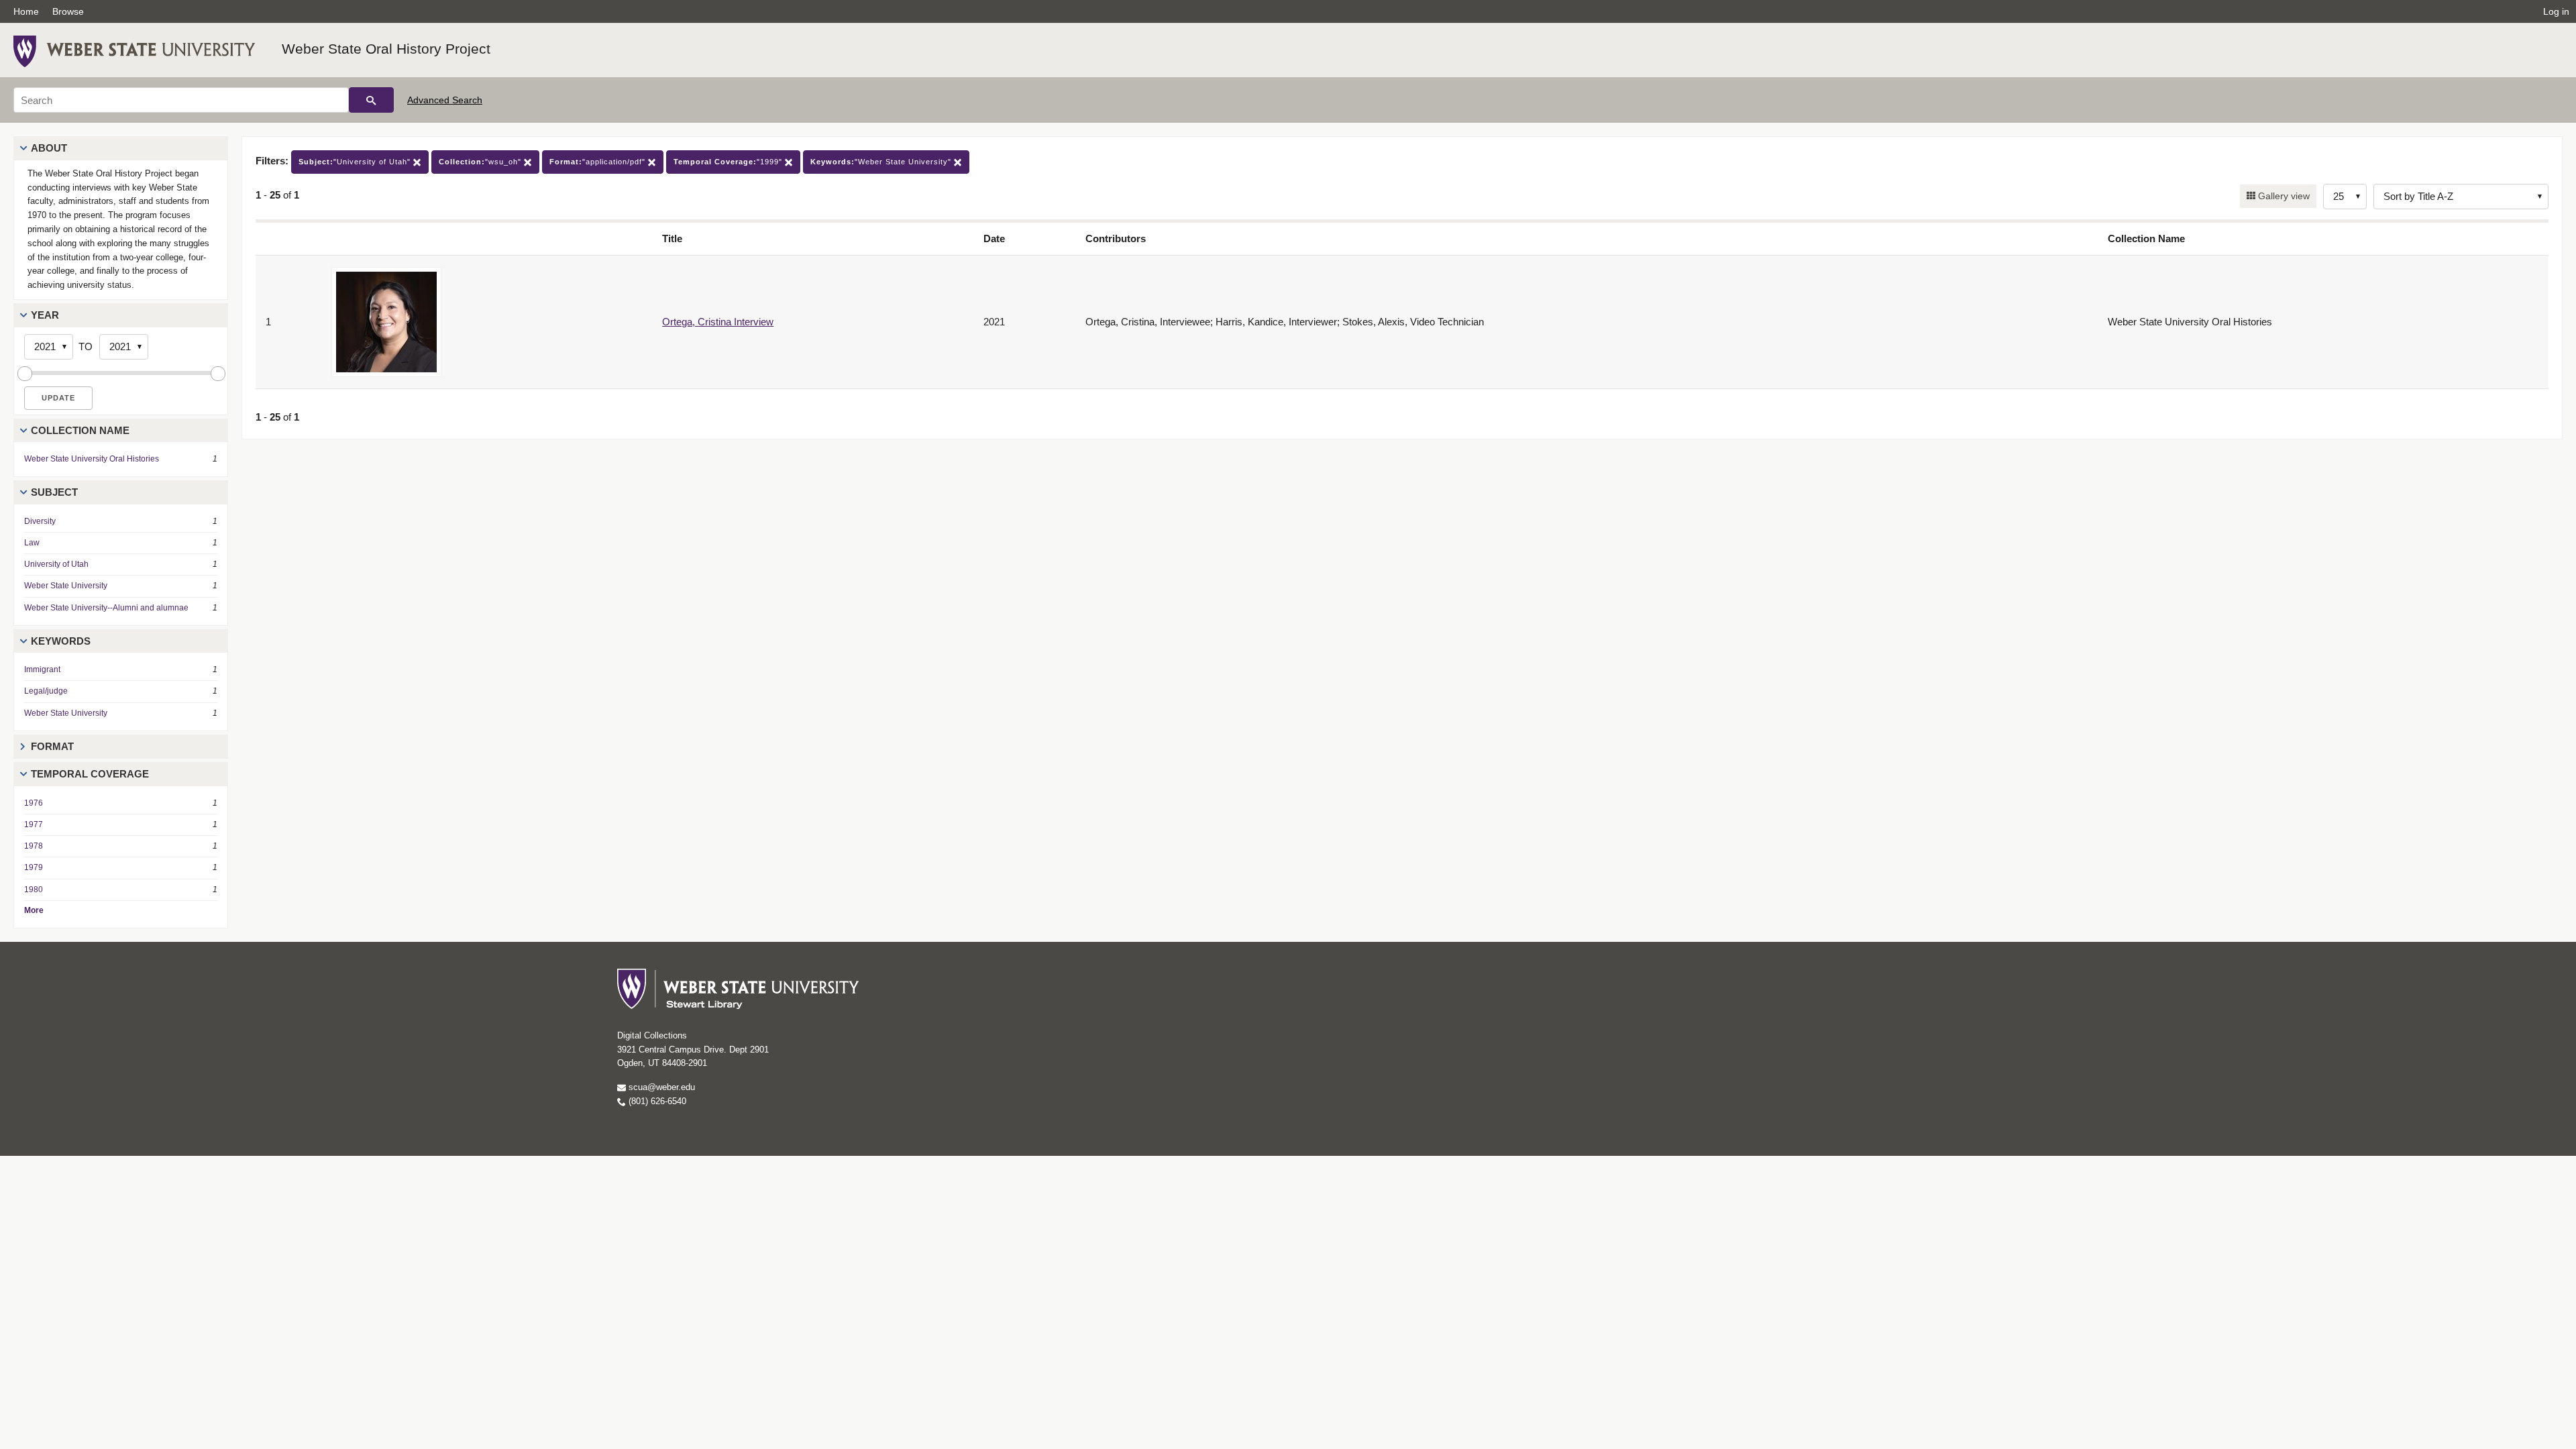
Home (26, 11)
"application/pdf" (599, 162)
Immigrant (42, 669)
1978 (34, 846)
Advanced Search (445, 100)
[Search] (371, 100)
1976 (34, 803)
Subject (54, 492)
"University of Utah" (356, 162)
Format (52, 746)
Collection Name (80, 430)
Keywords (61, 641)
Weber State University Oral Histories (92, 459)
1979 (34, 867)
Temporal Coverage (90, 774)
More (34, 910)
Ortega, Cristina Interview (718, 322)
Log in (2556, 11)
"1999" (729, 162)
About (49, 148)
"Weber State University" (882, 162)
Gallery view (2283, 196)
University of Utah (56, 564)
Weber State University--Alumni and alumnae (106, 608)
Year (45, 315)
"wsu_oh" (481, 162)
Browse (68, 11)
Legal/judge (46, 691)
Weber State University (66, 586)
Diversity (40, 521)
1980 (34, 890)
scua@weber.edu (660, 1087)
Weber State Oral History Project (386, 49)
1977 (34, 824)
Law (32, 543)
